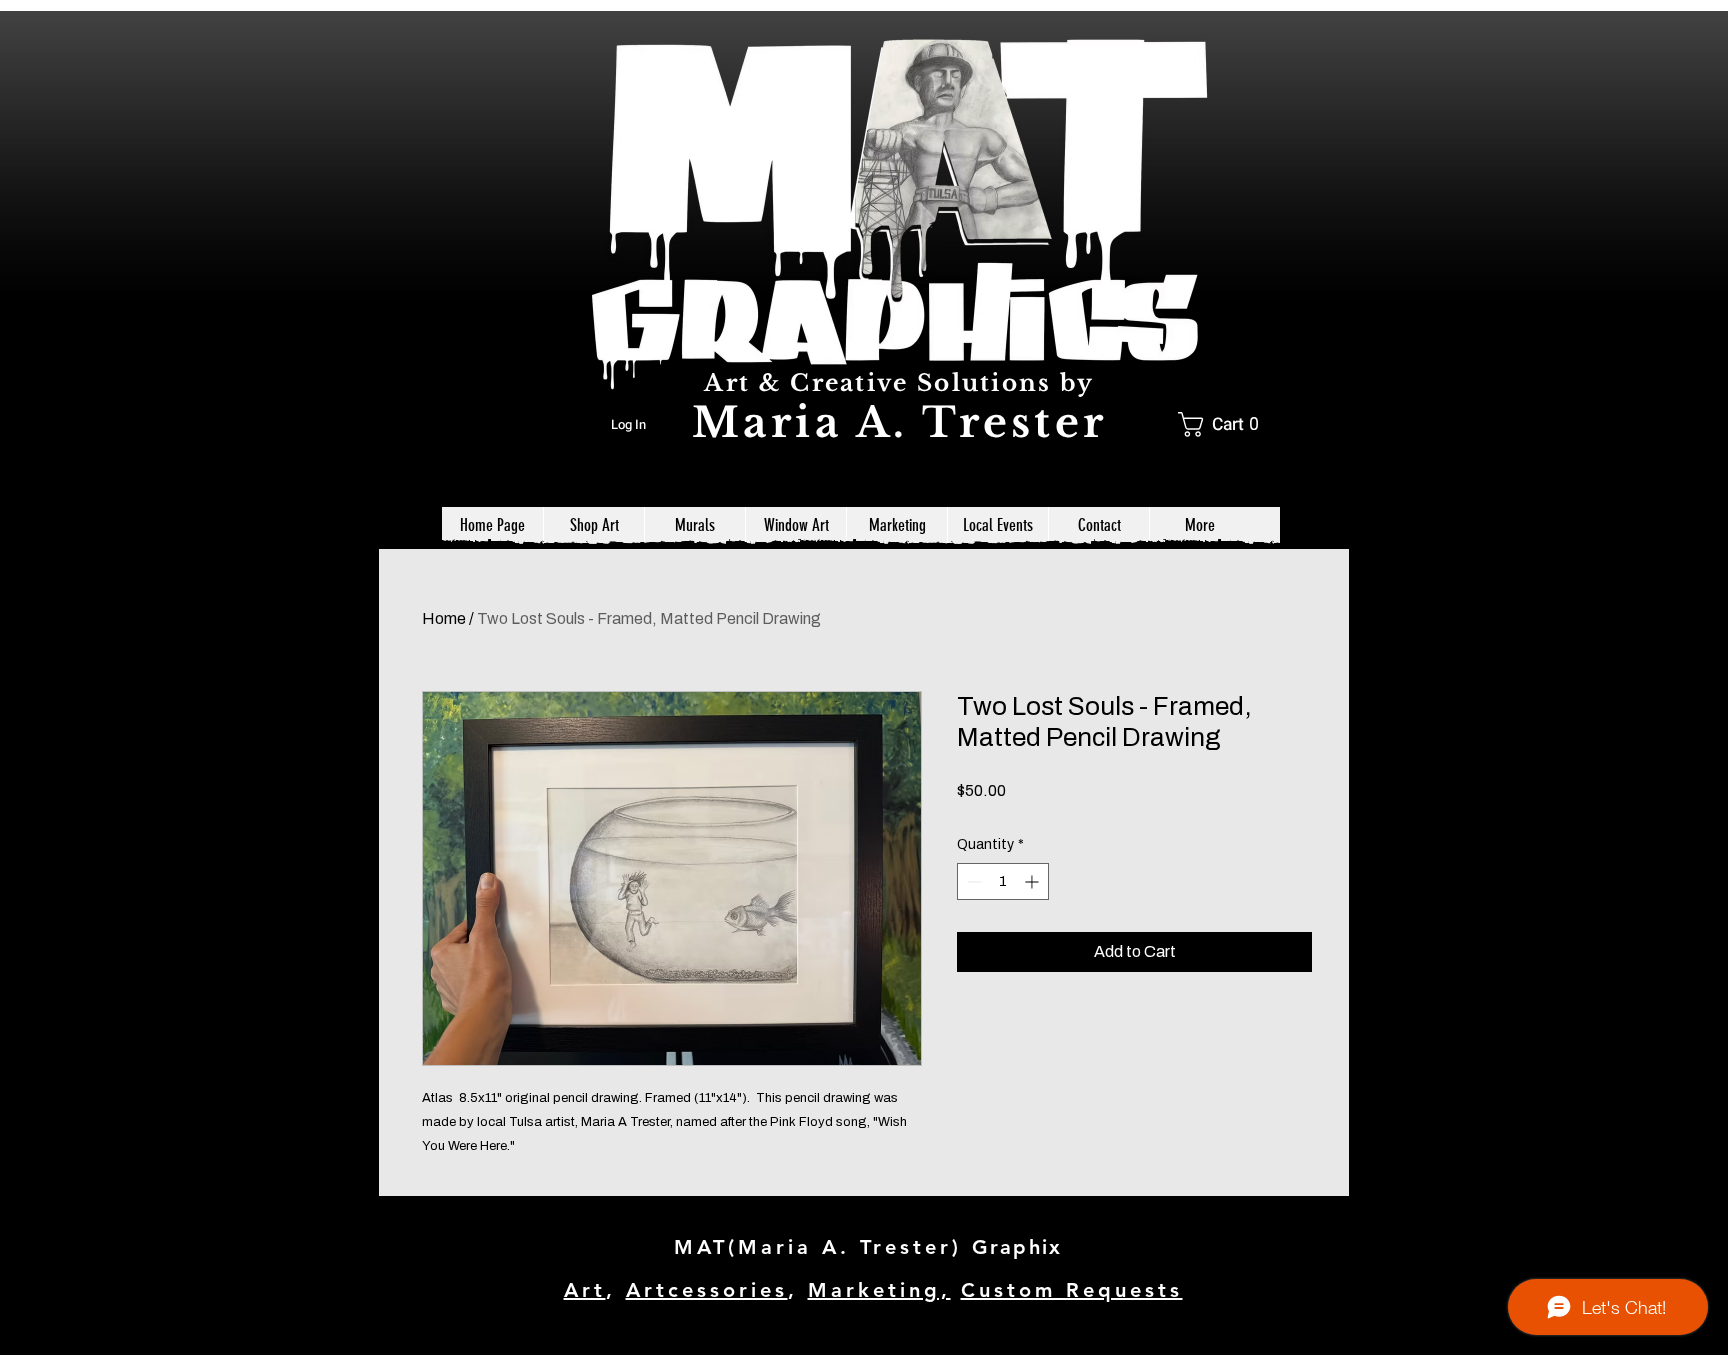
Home (444, 618)
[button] (1225, 424)
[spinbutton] (1003, 881)
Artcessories (707, 1290)
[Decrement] (972, 881)
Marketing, (879, 1290)
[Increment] (1033, 881)
